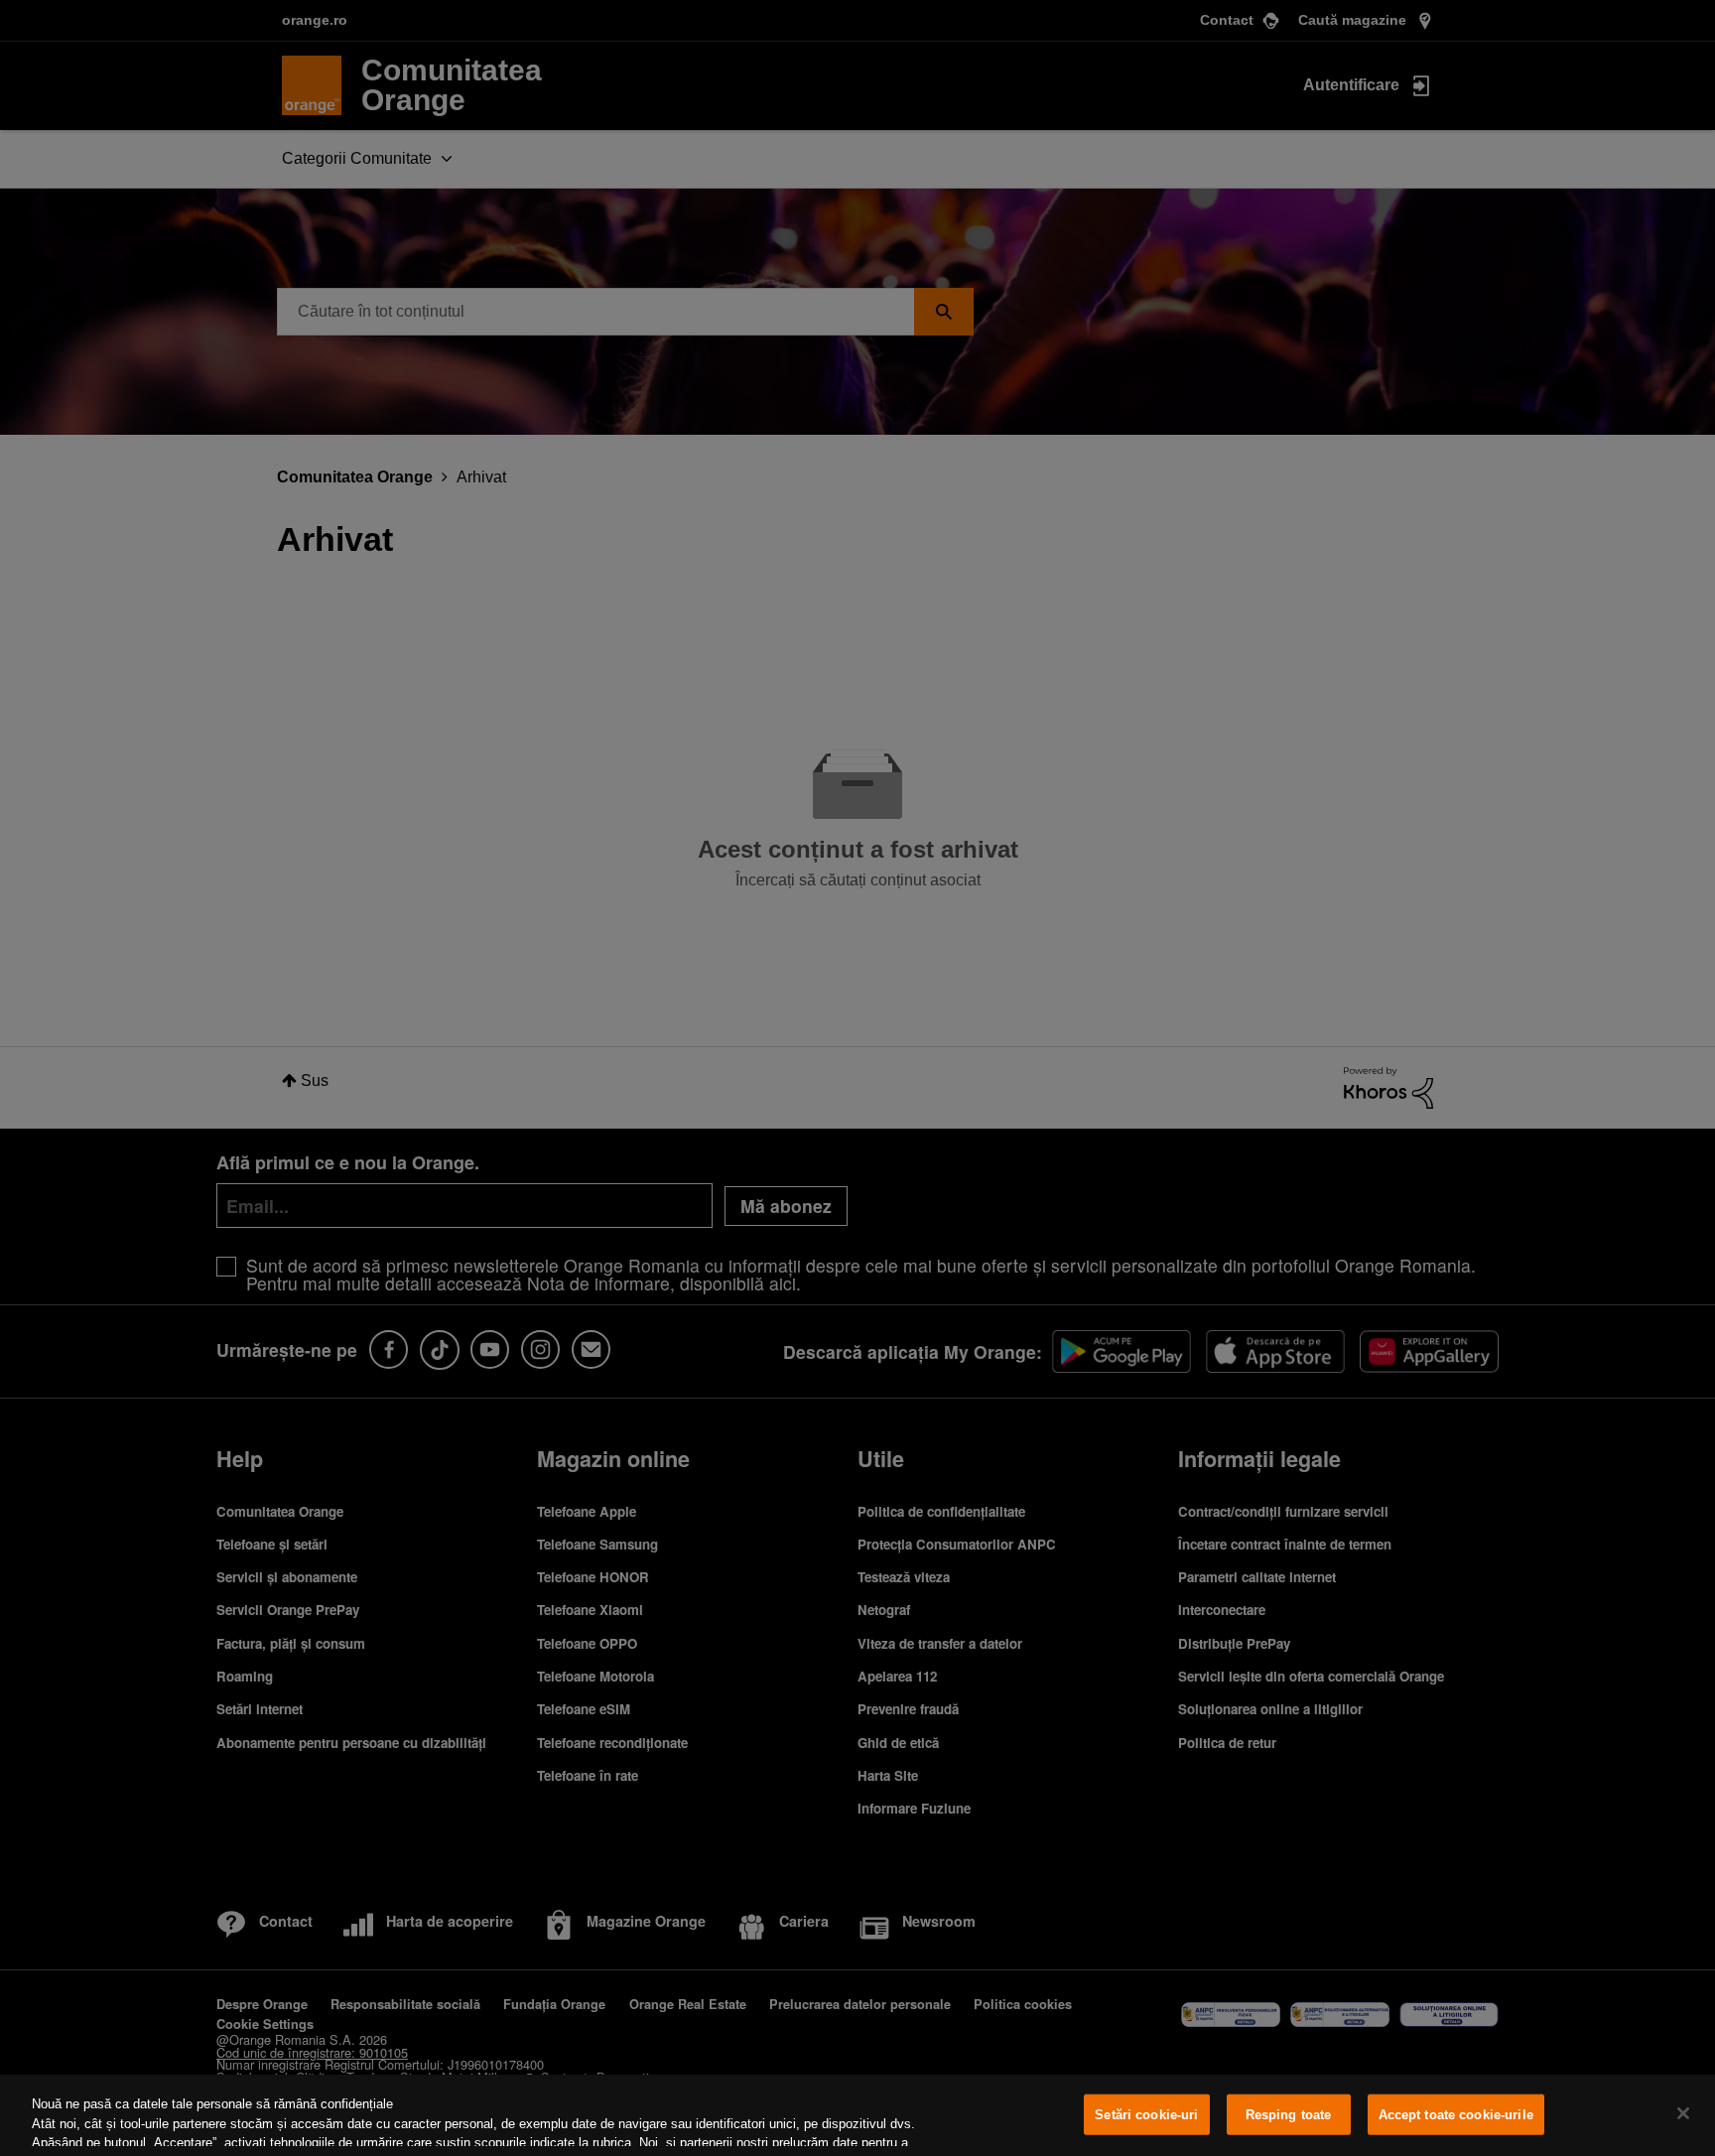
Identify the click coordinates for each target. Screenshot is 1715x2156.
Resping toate (1289, 2115)
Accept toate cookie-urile (1456, 2115)
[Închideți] (1683, 2113)
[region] (857, 2115)
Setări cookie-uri (1146, 2115)
